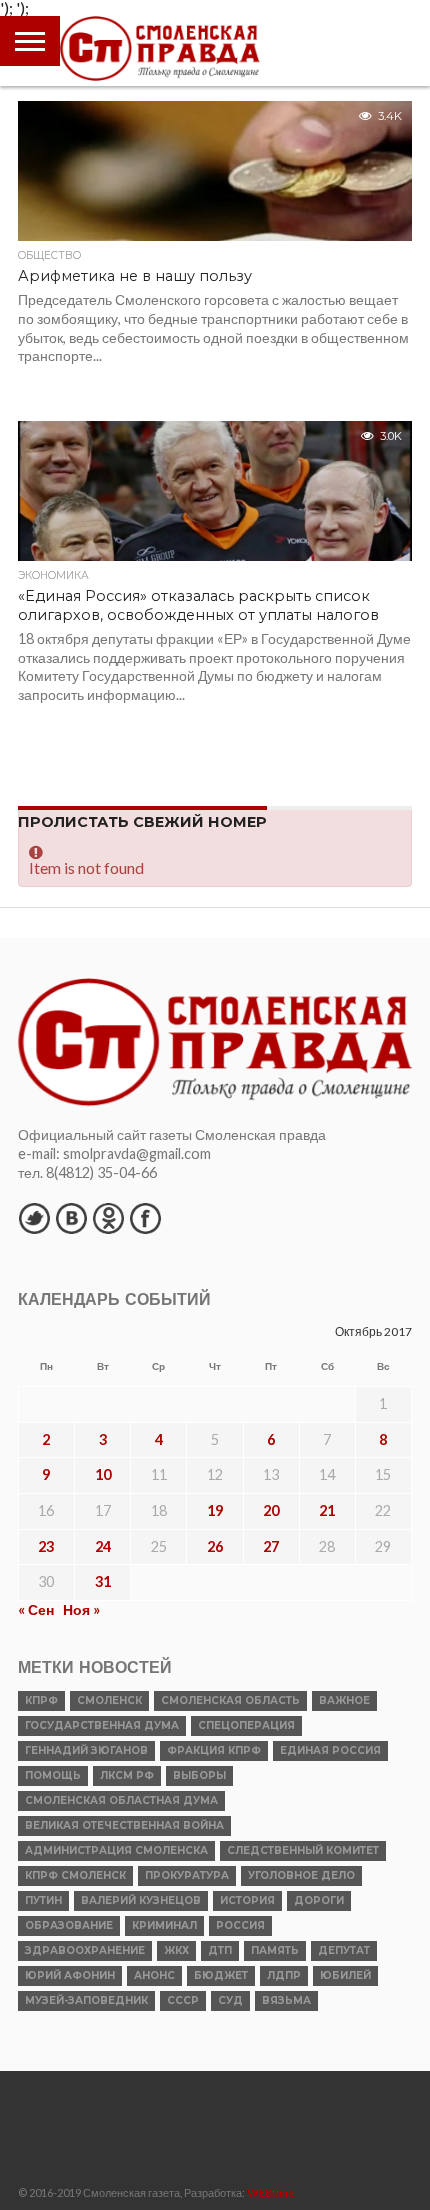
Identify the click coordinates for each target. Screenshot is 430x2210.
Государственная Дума (102, 1725)
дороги (319, 1900)
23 (46, 1546)
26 (215, 1546)
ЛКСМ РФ (127, 1775)
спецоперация (246, 1725)
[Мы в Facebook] (145, 1218)
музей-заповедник (86, 2000)
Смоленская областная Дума (121, 1800)
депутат (344, 1950)
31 (103, 1581)
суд (230, 2000)
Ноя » (81, 1609)
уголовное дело (301, 1875)
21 (327, 1510)
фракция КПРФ (214, 1750)
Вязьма (286, 2000)
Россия (240, 1925)
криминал (164, 1925)
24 (103, 1546)
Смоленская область (230, 1700)
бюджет (221, 1975)
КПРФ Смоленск (75, 1875)
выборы (199, 1775)
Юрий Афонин (70, 1975)
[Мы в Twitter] (34, 1218)
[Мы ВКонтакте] (71, 1218)
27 (271, 1546)
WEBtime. (272, 2192)
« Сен (36, 1609)
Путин (43, 1900)
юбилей (345, 1975)
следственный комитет (303, 1850)
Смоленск (109, 1700)
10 (103, 1474)
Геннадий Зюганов (86, 1750)
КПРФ (41, 1700)
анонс (154, 1975)
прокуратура (187, 1875)
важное (344, 1700)
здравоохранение (85, 1950)
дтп (220, 1950)
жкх (176, 1950)
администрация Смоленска (116, 1850)
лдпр (284, 1975)
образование (69, 1925)
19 (215, 1510)
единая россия (330, 1750)
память (275, 1950)
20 (271, 1510)
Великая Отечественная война (124, 1825)
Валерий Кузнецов (141, 1900)
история (247, 1900)
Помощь (53, 1775)
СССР (183, 2000)
